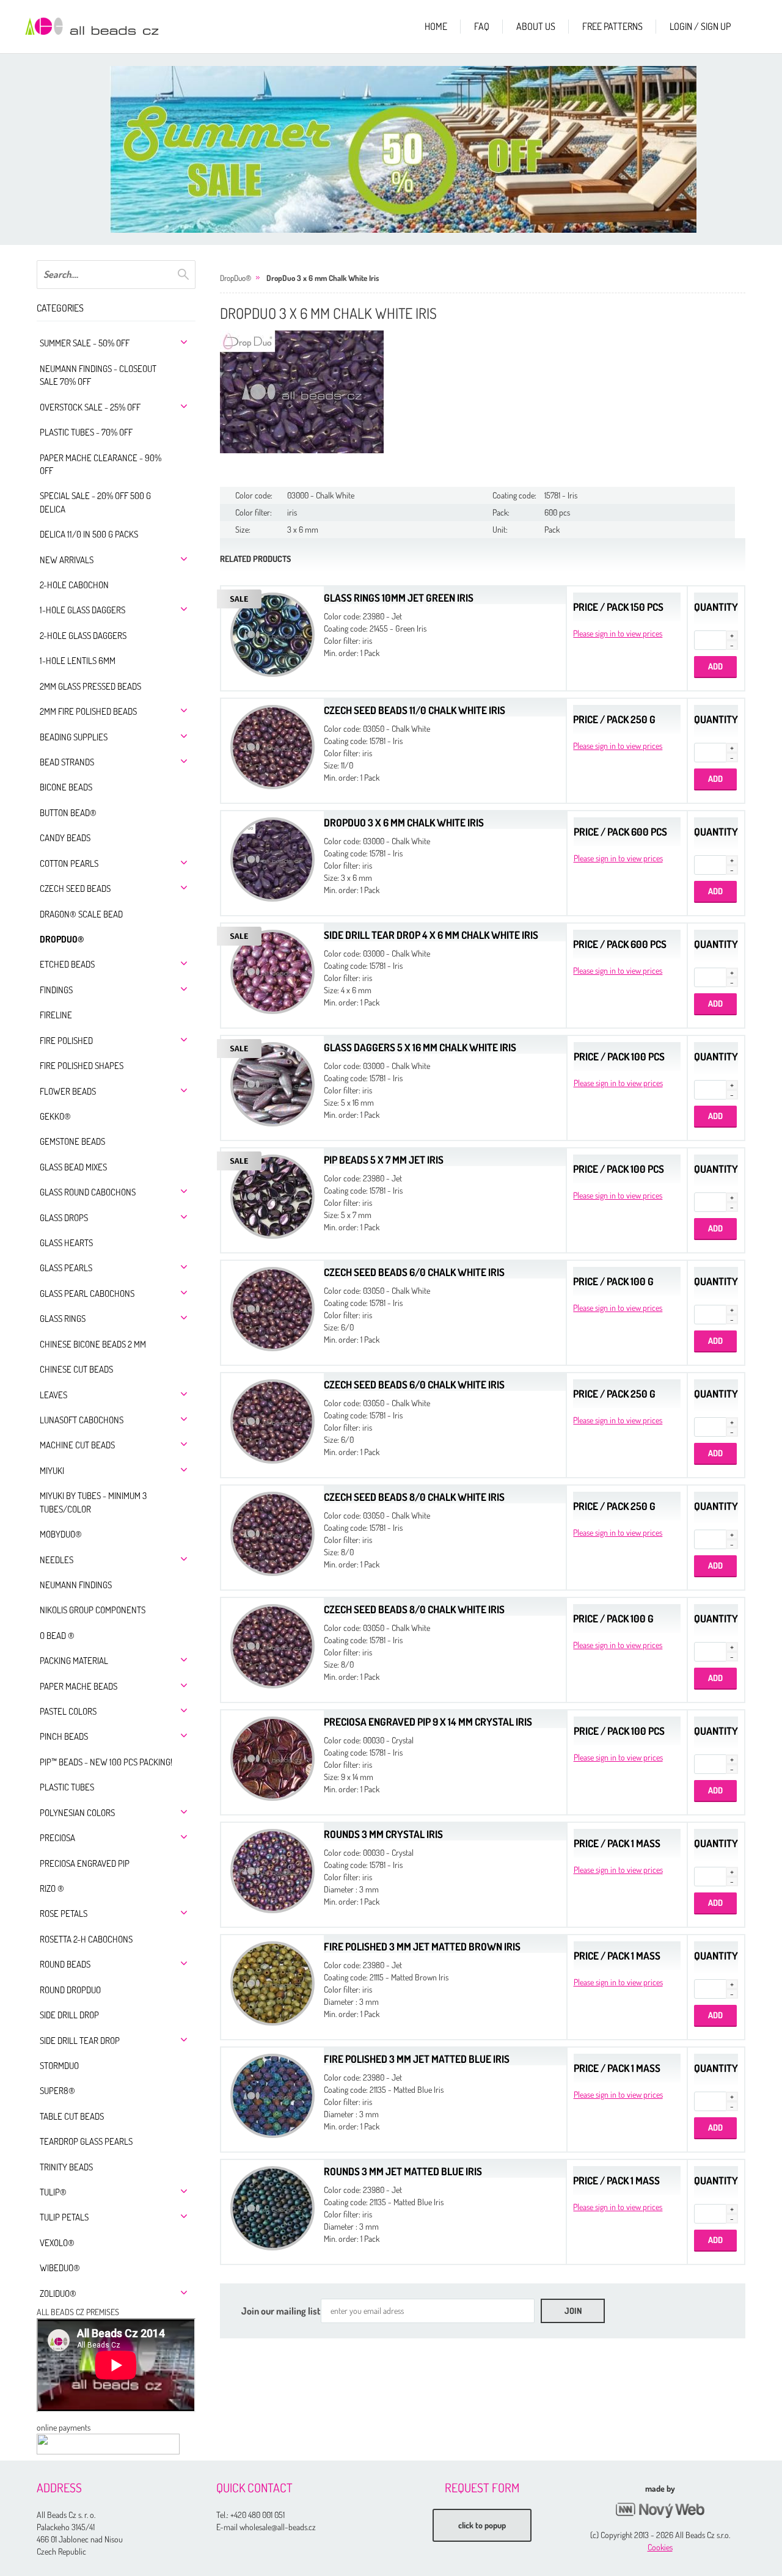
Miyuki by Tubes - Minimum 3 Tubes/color (93, 1502)
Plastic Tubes (67, 1787)
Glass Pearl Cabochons (87, 1293)
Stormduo (59, 2066)
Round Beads (65, 1964)
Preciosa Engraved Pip (85, 1863)
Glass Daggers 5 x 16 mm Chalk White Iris (420, 1047)
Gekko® (55, 1116)
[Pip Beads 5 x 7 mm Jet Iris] (272, 1195)
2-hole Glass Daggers (83, 636)
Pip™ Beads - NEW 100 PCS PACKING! (106, 1762)
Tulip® (53, 2192)
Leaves (53, 1395)
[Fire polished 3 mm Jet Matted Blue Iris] (272, 2094)
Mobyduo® (61, 1534)
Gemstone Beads (72, 1141)
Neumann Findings (76, 1585)
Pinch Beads (64, 1736)
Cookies (660, 2547)
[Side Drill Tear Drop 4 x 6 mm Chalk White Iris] (272, 970)
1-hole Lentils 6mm (78, 661)
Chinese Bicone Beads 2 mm (93, 1344)
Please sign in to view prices (618, 633)
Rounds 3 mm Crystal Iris (383, 1834)
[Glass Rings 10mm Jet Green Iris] (272, 633)
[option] (403, 149)
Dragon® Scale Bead (81, 914)
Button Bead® (68, 813)
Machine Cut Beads (77, 1445)
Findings (56, 990)
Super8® (57, 2091)
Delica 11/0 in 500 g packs (89, 534)
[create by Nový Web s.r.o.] (660, 2510)
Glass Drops (64, 1218)
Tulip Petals (64, 2217)
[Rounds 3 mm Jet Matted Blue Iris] (272, 2207)
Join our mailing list (281, 2311)
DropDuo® (62, 939)
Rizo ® (52, 1888)
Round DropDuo (70, 1990)
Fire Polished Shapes (82, 1066)
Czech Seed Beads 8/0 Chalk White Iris (414, 1497)
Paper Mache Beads (79, 1686)
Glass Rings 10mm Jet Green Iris (399, 598)
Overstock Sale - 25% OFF (90, 407)
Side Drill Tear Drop (80, 2041)
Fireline (56, 1015)
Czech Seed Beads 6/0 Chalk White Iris (414, 1272)
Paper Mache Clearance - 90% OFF (100, 464)
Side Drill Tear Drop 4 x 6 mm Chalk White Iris (431, 935)
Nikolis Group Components (93, 1610)
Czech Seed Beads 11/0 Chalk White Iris (415, 710)
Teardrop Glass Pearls (86, 2141)
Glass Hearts (66, 1243)
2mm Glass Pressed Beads (90, 686)
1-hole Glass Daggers (82, 610)
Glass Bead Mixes (73, 1167)
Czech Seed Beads (75, 888)
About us (536, 26)
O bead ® (57, 1636)
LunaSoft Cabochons (82, 1420)
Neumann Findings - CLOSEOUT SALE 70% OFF (98, 375)
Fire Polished (66, 1041)
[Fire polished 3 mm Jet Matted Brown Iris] (272, 1982)
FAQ (482, 26)
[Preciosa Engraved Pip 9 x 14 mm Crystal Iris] (272, 1757)
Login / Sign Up (700, 26)
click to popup (482, 2525)
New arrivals (67, 560)
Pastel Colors (68, 1711)
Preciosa (57, 1838)
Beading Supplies (74, 737)
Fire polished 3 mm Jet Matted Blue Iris (417, 2059)
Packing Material (74, 1661)
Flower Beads (68, 1091)
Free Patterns (612, 26)
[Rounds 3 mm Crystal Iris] (272, 1870)
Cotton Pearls (69, 863)
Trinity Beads (66, 2167)
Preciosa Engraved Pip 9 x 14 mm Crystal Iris (428, 1722)
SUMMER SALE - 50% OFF (85, 343)
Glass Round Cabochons (88, 1192)
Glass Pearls (66, 1268)
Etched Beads (67, 964)
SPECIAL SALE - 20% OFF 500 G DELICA (95, 502)
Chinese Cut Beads (76, 1369)
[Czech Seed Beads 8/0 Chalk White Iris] (272, 1532)
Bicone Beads (66, 787)
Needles (57, 1560)
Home (436, 26)
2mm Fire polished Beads (88, 711)
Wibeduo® (60, 2268)
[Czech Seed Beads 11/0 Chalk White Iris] (272, 746)
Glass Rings (63, 1319)
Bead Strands (67, 762)
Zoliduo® (58, 2293)
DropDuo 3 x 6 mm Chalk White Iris (323, 278)
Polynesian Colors (77, 1813)
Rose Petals (64, 1914)
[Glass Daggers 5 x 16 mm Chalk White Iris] (272, 1083)
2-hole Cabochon (74, 585)
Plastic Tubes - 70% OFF (86, 432)
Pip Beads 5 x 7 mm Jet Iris (384, 1160)
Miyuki (52, 1471)
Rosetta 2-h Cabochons (86, 1939)
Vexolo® (57, 2243)
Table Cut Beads (72, 2116)
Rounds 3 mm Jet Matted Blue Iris (403, 2171)
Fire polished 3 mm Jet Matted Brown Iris (422, 1947)
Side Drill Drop (69, 2015)
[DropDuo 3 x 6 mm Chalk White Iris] (302, 392)
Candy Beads (65, 838)
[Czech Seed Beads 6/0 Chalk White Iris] (272, 1308)
